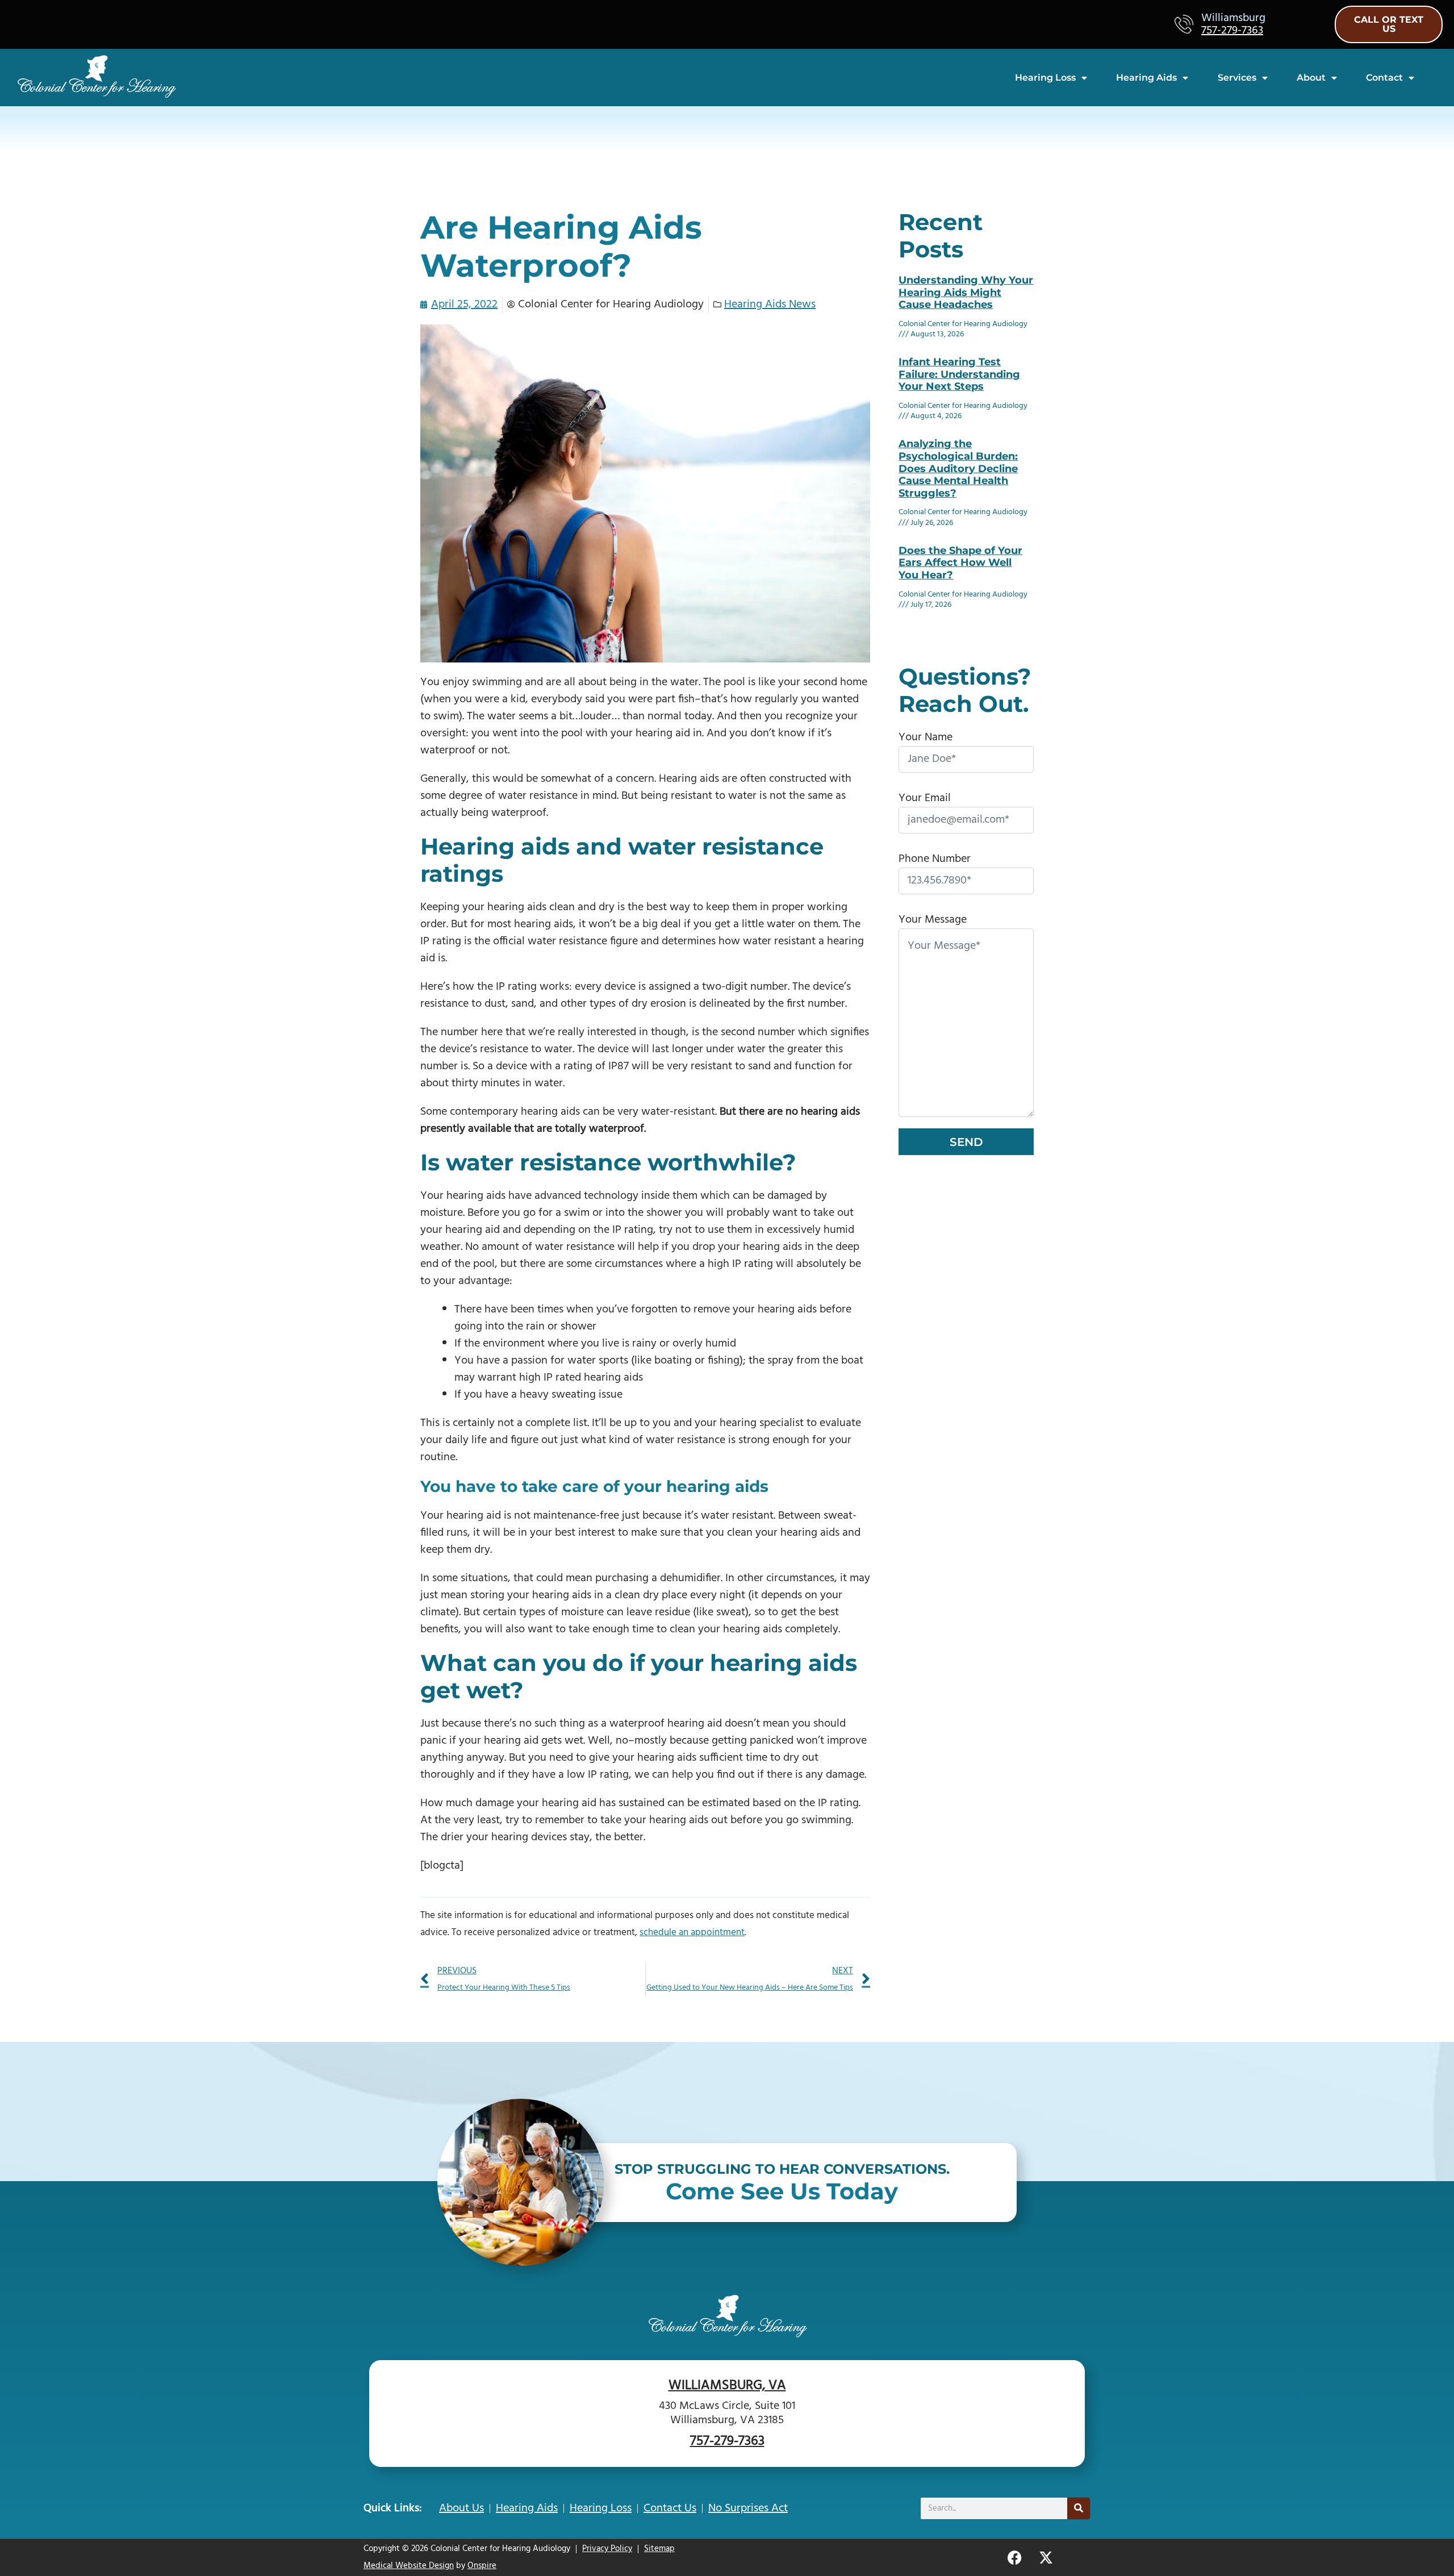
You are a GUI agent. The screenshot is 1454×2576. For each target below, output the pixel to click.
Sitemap (659, 2549)
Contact (1384, 78)
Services (1237, 78)
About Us (461, 2508)
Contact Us (670, 2508)
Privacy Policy (607, 2549)
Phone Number (935, 859)
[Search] (1079, 2508)
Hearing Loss (1045, 78)
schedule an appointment (692, 1933)
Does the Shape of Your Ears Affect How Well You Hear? (960, 563)
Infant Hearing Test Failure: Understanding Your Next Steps (959, 374)
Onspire (482, 2566)
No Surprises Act (748, 2508)
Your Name (926, 737)
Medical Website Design (409, 2566)
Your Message (933, 920)
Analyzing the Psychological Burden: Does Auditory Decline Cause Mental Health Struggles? (958, 468)
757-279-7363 (1232, 31)
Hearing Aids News (770, 305)
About (1311, 78)
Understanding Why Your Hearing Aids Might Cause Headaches (966, 292)
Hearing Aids (1146, 78)
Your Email (925, 798)
